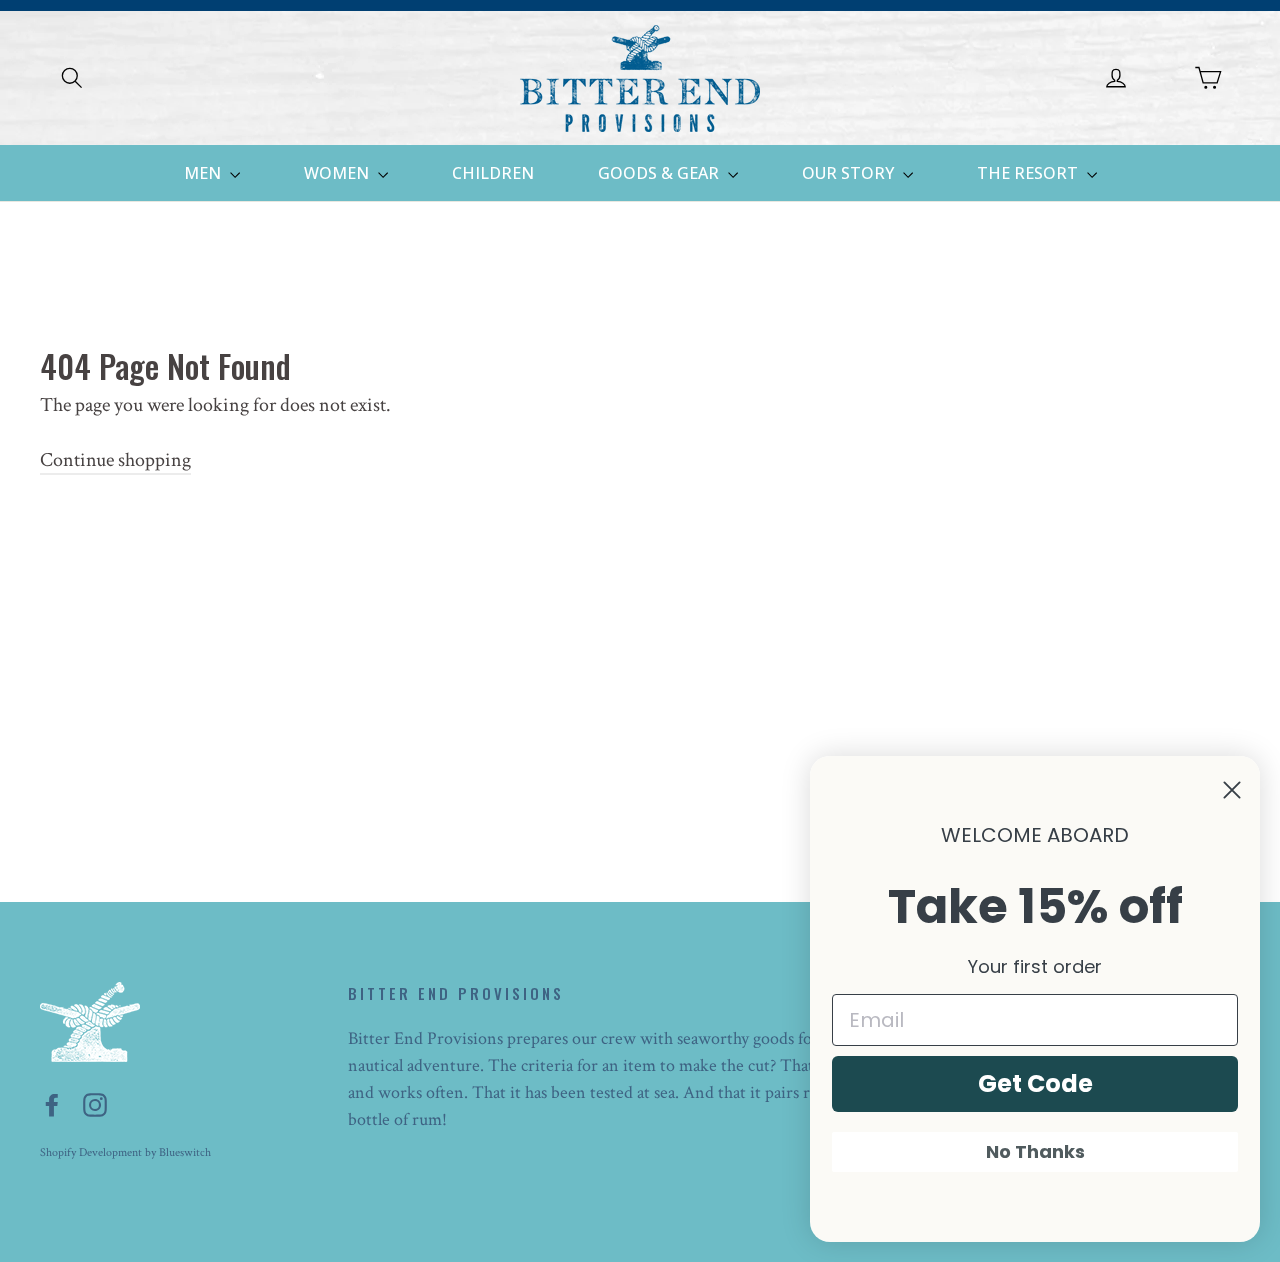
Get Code (1035, 1083)
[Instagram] (95, 1104)
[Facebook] (52, 1104)
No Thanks (1035, 1151)
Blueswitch (185, 1152)
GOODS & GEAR (660, 173)
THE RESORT (1029, 173)
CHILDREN (493, 173)
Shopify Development (91, 1152)
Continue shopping (115, 460)
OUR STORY (850, 173)
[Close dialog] (1232, 790)
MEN (204, 173)
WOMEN (338, 173)
